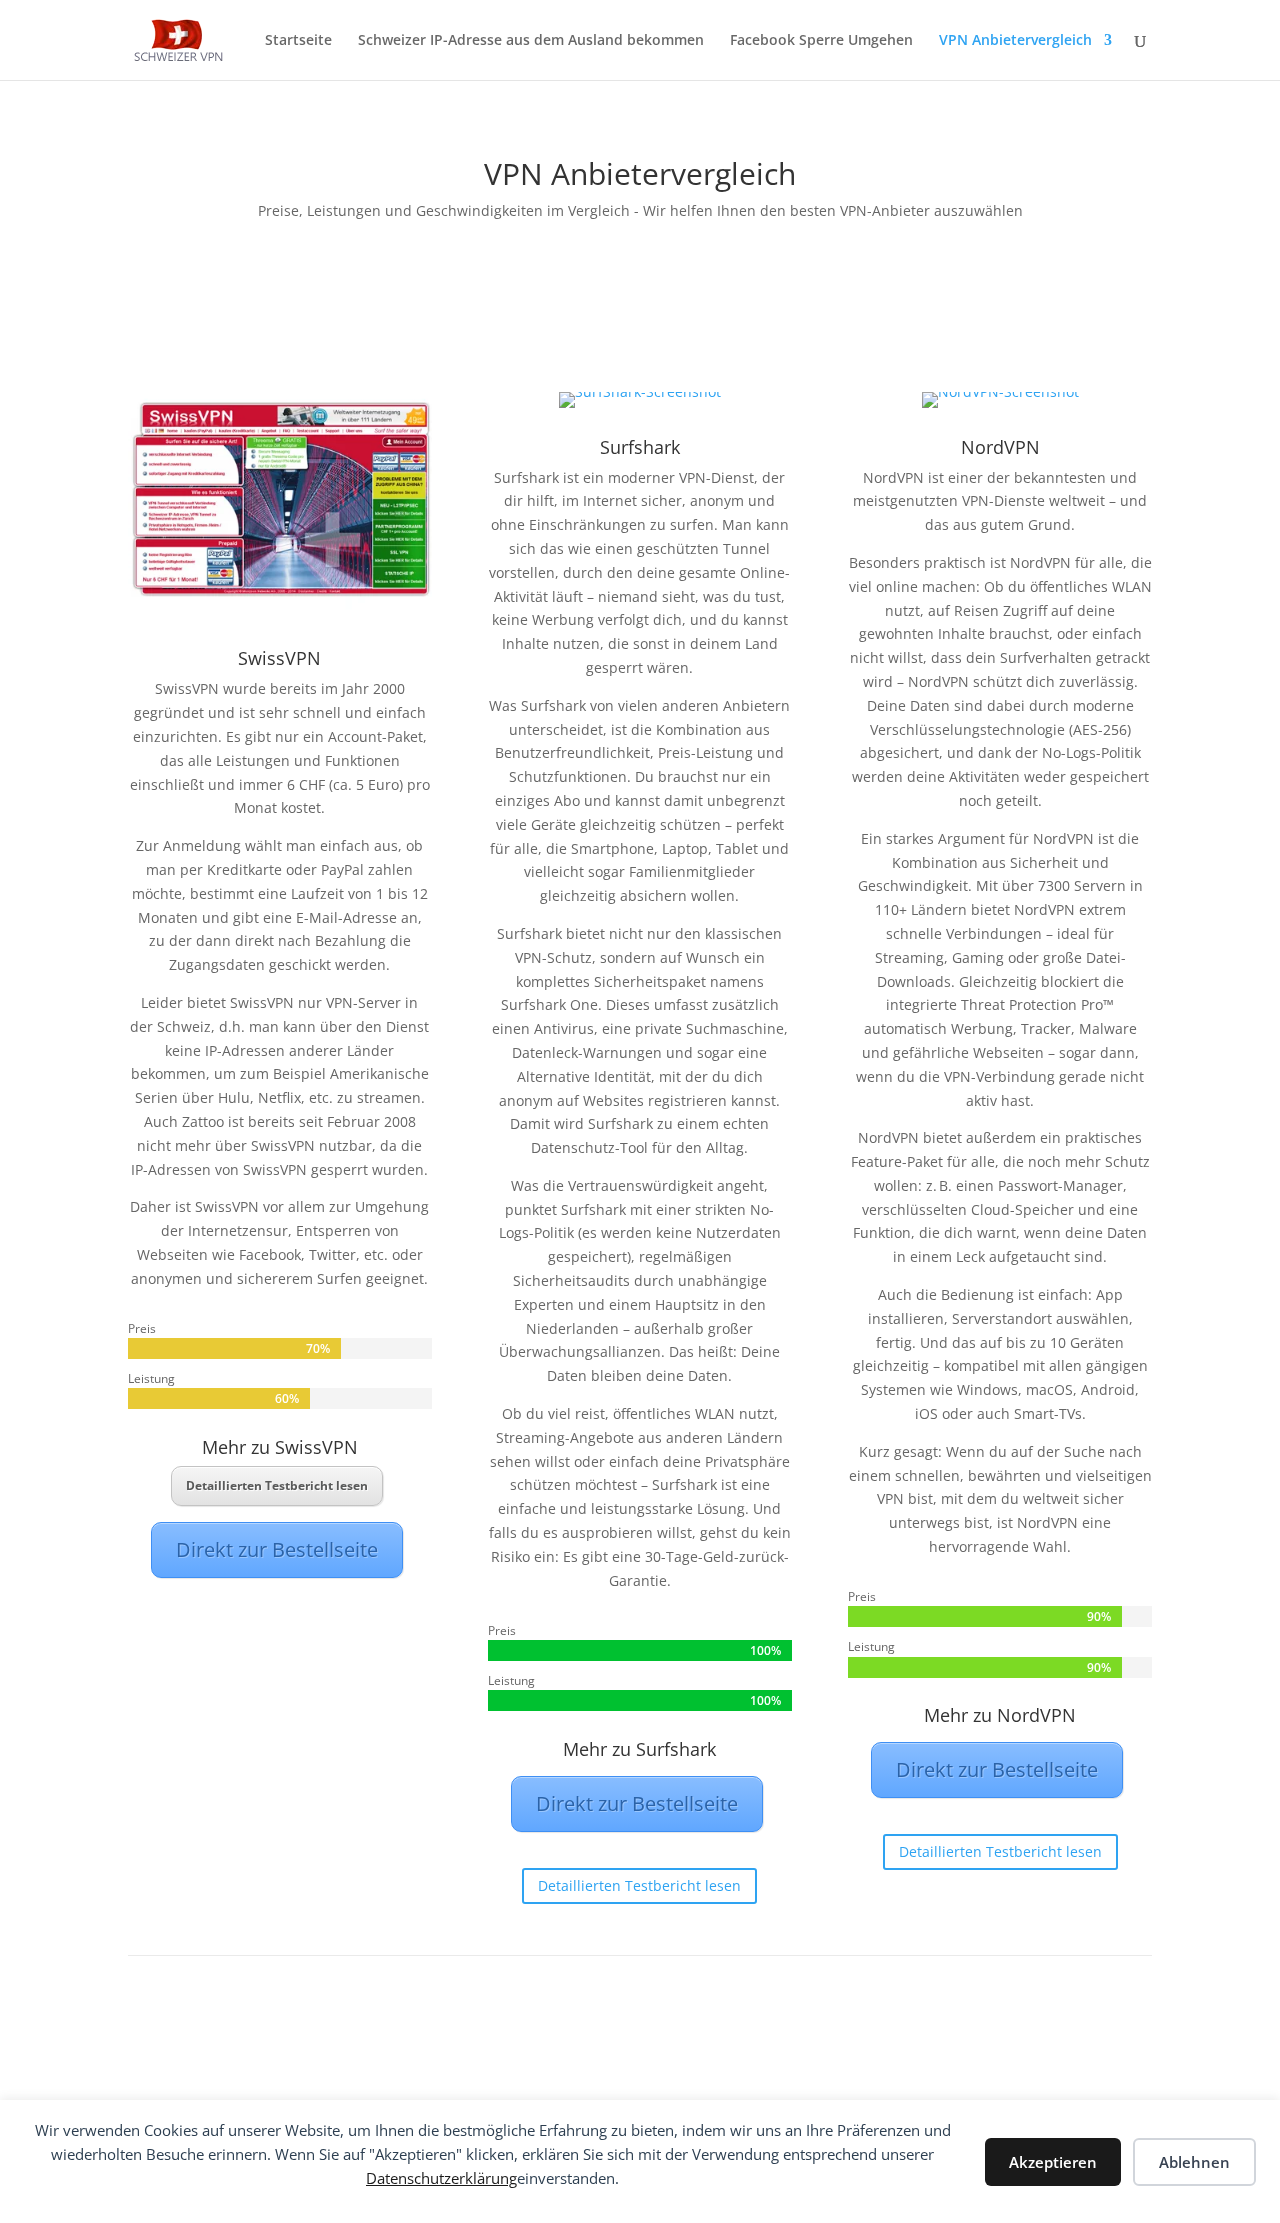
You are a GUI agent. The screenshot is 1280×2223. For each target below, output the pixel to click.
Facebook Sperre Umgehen (821, 41)
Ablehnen (1194, 2162)
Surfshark (640, 447)
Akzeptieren (1053, 2162)
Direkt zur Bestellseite (277, 1549)
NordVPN (1000, 447)
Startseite (298, 41)
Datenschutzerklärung (441, 2178)
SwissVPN (279, 658)
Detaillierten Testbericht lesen (277, 1485)
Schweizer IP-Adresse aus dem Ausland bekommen (531, 41)
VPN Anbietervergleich (1015, 41)
